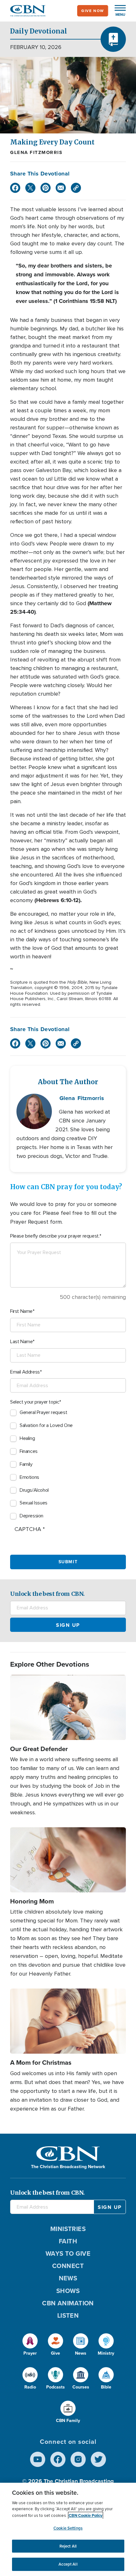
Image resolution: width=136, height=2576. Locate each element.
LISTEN (68, 2315)
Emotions (29, 1477)
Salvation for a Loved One (46, 1425)
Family (26, 1464)
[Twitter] (30, 188)
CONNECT (68, 2266)
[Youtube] (38, 2459)
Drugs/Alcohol (34, 1490)
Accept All (68, 2564)
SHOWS (68, 2291)
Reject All (68, 2546)
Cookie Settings (68, 2528)
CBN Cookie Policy (86, 2515)
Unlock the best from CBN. (47, 1594)
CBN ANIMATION (68, 2303)
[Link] (76, 188)
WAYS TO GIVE (68, 2253)
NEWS (68, 2278)
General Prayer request (43, 1412)
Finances (29, 1451)
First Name (21, 1311)
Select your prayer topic (35, 1402)
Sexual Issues (34, 1503)
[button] (117, 11)
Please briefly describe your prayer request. (55, 1236)
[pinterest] (46, 188)
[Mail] (61, 188)
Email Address (25, 1372)
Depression (31, 1516)
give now (93, 11)
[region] (68, 2529)
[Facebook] (15, 188)
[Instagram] (78, 2459)
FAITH (68, 2241)
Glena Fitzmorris (36, 152)
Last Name (21, 1342)
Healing (27, 1438)
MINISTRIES (68, 2229)
